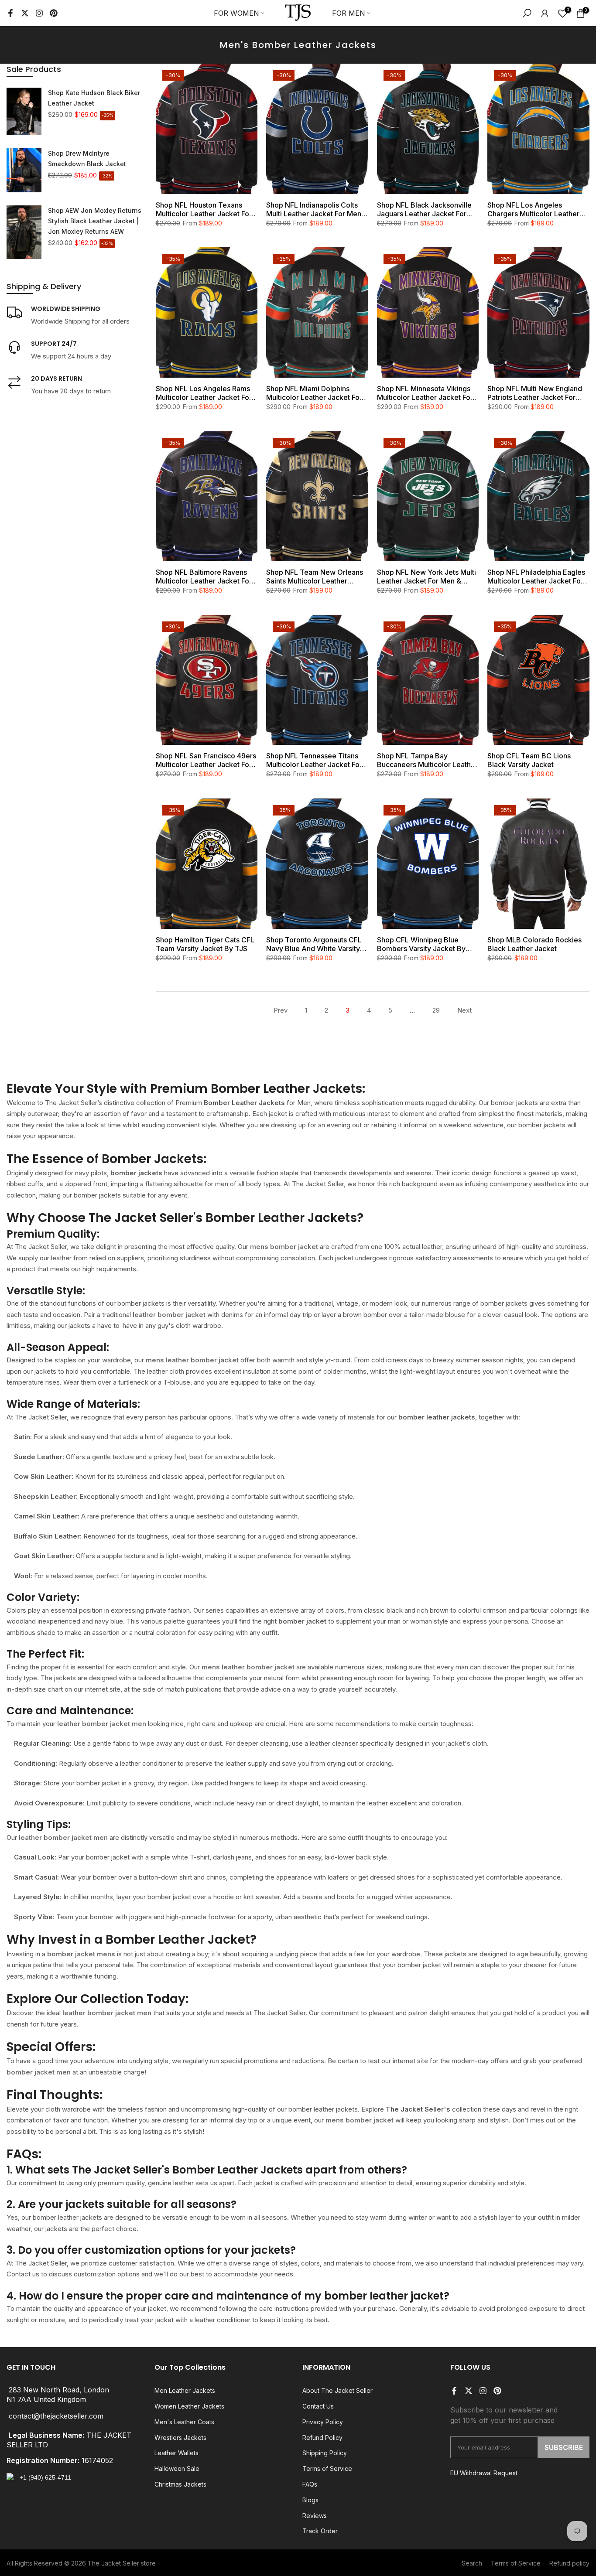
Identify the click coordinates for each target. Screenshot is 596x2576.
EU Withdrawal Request (484, 2473)
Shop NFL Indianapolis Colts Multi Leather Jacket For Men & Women (317, 209)
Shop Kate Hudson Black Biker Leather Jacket (94, 98)
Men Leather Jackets (185, 2390)
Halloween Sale (177, 2469)
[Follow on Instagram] (39, 13)
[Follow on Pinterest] (54, 13)
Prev (281, 1010)
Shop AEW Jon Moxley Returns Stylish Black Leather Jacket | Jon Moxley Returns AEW (95, 221)
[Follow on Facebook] (10, 13)
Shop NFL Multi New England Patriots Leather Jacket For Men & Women (535, 393)
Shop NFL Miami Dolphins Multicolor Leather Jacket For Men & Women (314, 393)
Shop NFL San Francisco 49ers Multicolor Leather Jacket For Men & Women (206, 760)
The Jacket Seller (113, 2563)
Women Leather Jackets (189, 2406)
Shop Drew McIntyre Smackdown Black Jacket (87, 159)
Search (472, 2563)
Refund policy (569, 2563)
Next (464, 1010)
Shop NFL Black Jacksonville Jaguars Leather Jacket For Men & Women (424, 209)
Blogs (310, 2500)
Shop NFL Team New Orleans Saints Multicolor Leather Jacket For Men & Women (315, 577)
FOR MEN (349, 13)
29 (436, 1010)
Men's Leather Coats (184, 2422)
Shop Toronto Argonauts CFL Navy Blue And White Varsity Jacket (314, 944)
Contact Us (318, 2406)
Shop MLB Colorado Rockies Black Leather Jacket (534, 944)
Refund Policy (322, 2438)
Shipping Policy (325, 2453)
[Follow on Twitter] (25, 13)
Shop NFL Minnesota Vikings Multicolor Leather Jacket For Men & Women (425, 393)
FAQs (310, 2484)
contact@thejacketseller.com (56, 2416)
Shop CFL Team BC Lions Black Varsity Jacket (529, 760)
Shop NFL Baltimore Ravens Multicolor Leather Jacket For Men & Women (204, 577)
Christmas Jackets (180, 2484)
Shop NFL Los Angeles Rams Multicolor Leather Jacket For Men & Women (204, 393)
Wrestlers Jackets (180, 2438)
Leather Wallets (176, 2453)
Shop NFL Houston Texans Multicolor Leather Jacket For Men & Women (204, 209)
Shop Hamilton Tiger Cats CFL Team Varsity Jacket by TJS (205, 944)
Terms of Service (327, 2469)
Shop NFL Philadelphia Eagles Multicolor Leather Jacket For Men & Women (536, 577)
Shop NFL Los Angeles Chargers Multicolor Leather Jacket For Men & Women (533, 209)
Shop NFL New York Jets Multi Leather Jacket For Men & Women (426, 577)
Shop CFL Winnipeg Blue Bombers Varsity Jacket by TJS (421, 944)
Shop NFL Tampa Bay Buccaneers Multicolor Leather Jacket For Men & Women (427, 760)
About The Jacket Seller (337, 2390)
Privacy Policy (323, 2422)
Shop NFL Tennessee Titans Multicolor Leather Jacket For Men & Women (314, 760)
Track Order (320, 2531)
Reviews (315, 2516)
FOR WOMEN (236, 13)
